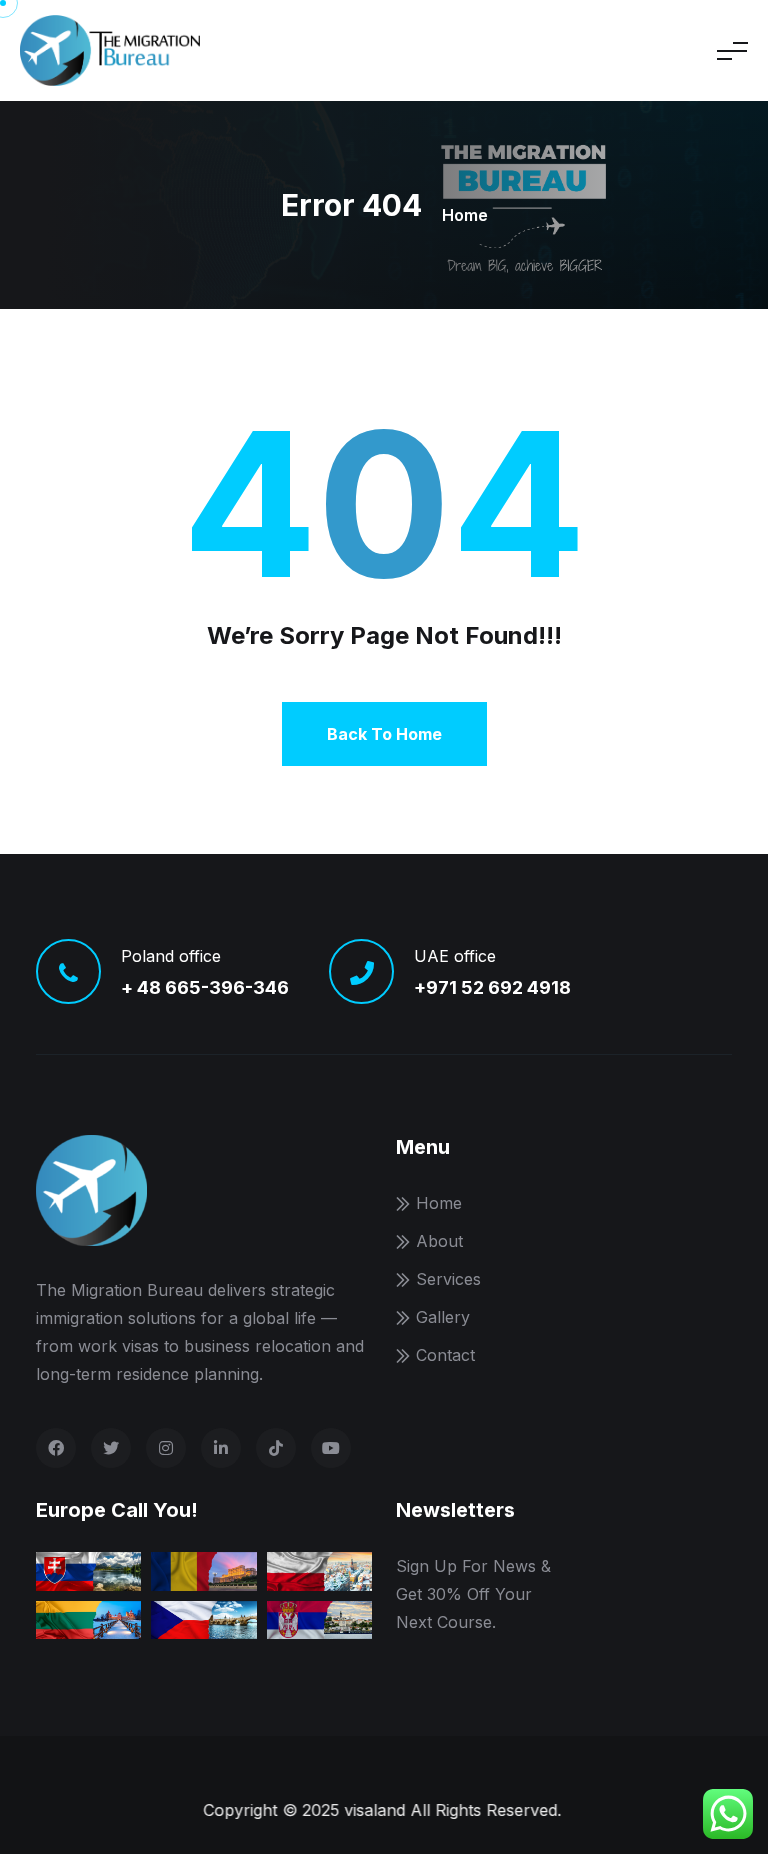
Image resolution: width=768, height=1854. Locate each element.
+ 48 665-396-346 (205, 987)
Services (448, 1279)
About (439, 1241)
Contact (445, 1355)
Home (465, 215)
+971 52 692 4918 (492, 987)
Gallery (443, 1317)
